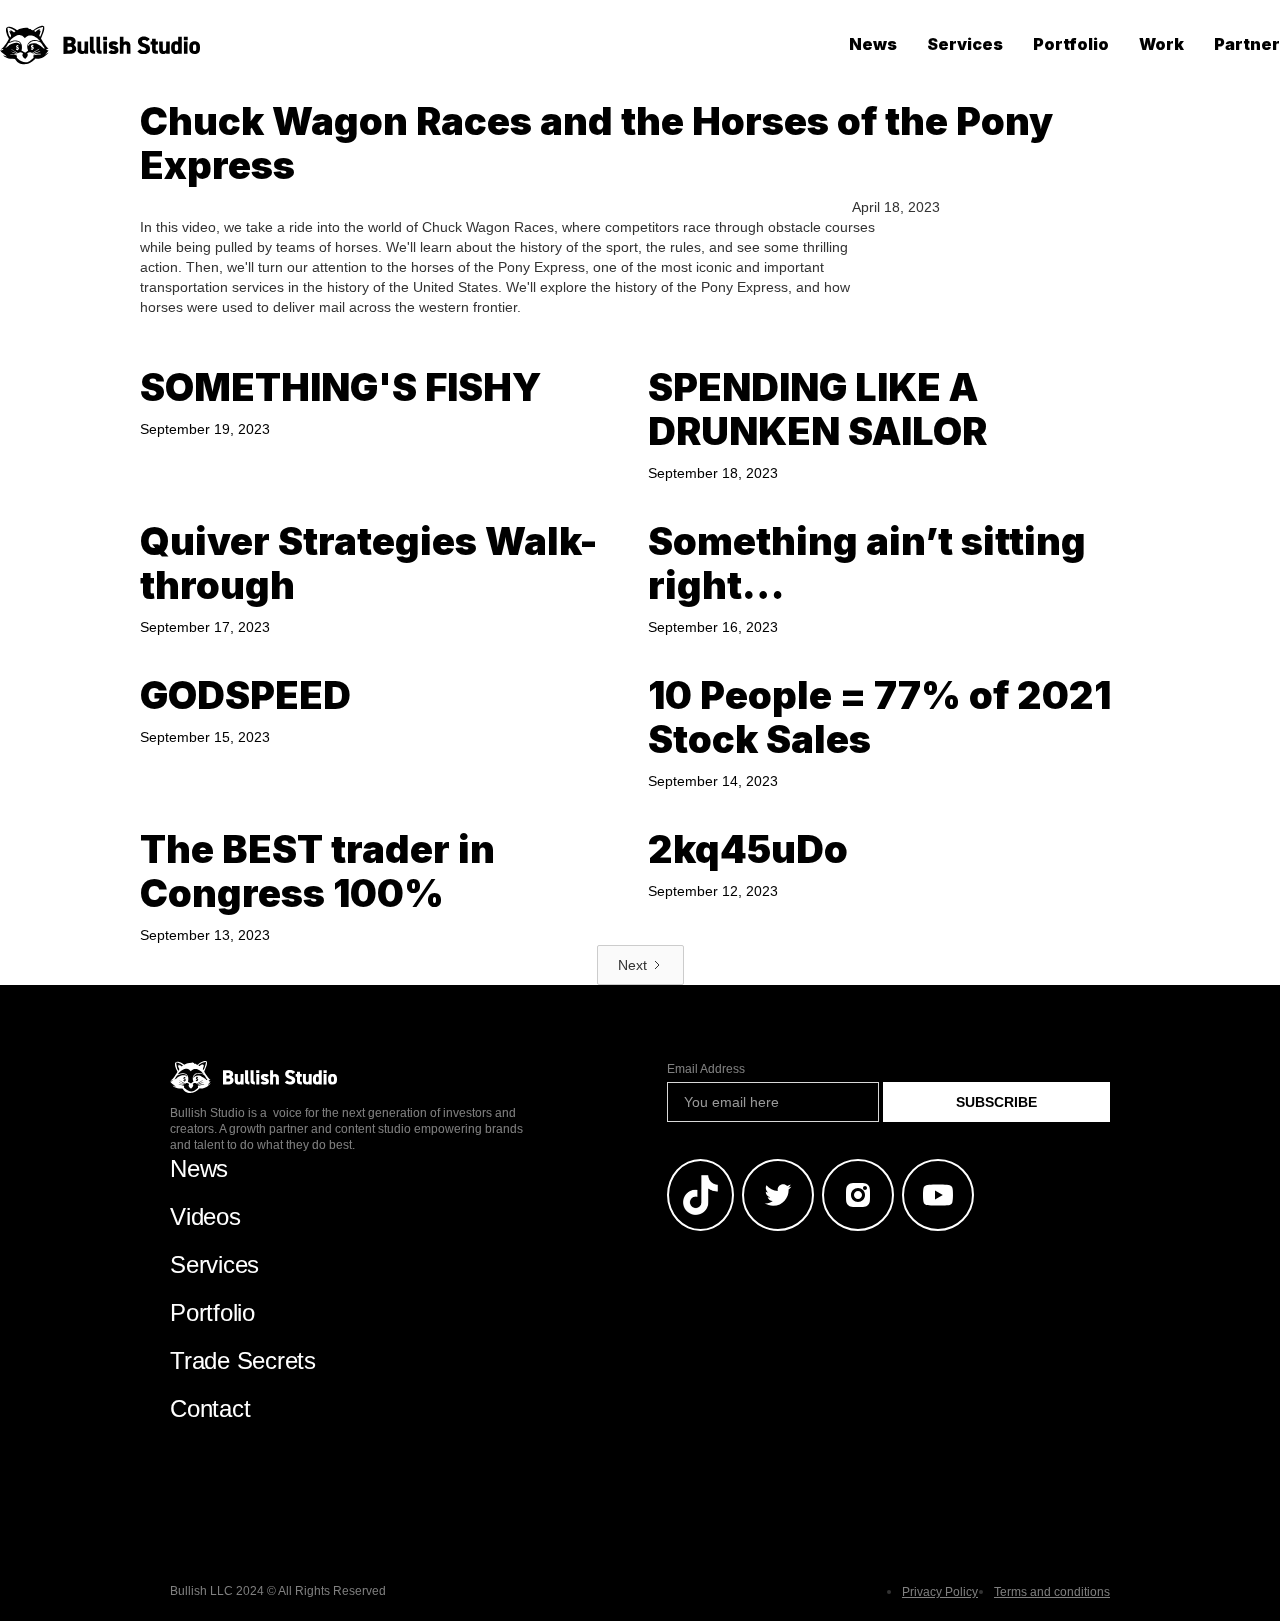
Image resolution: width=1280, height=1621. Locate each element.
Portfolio (1071, 44)
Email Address (706, 1069)
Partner (1247, 44)
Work (1161, 44)
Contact (210, 1408)
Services (965, 44)
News (873, 44)
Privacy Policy (940, 1592)
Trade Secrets (243, 1360)
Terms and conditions (1052, 1592)
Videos (205, 1216)
